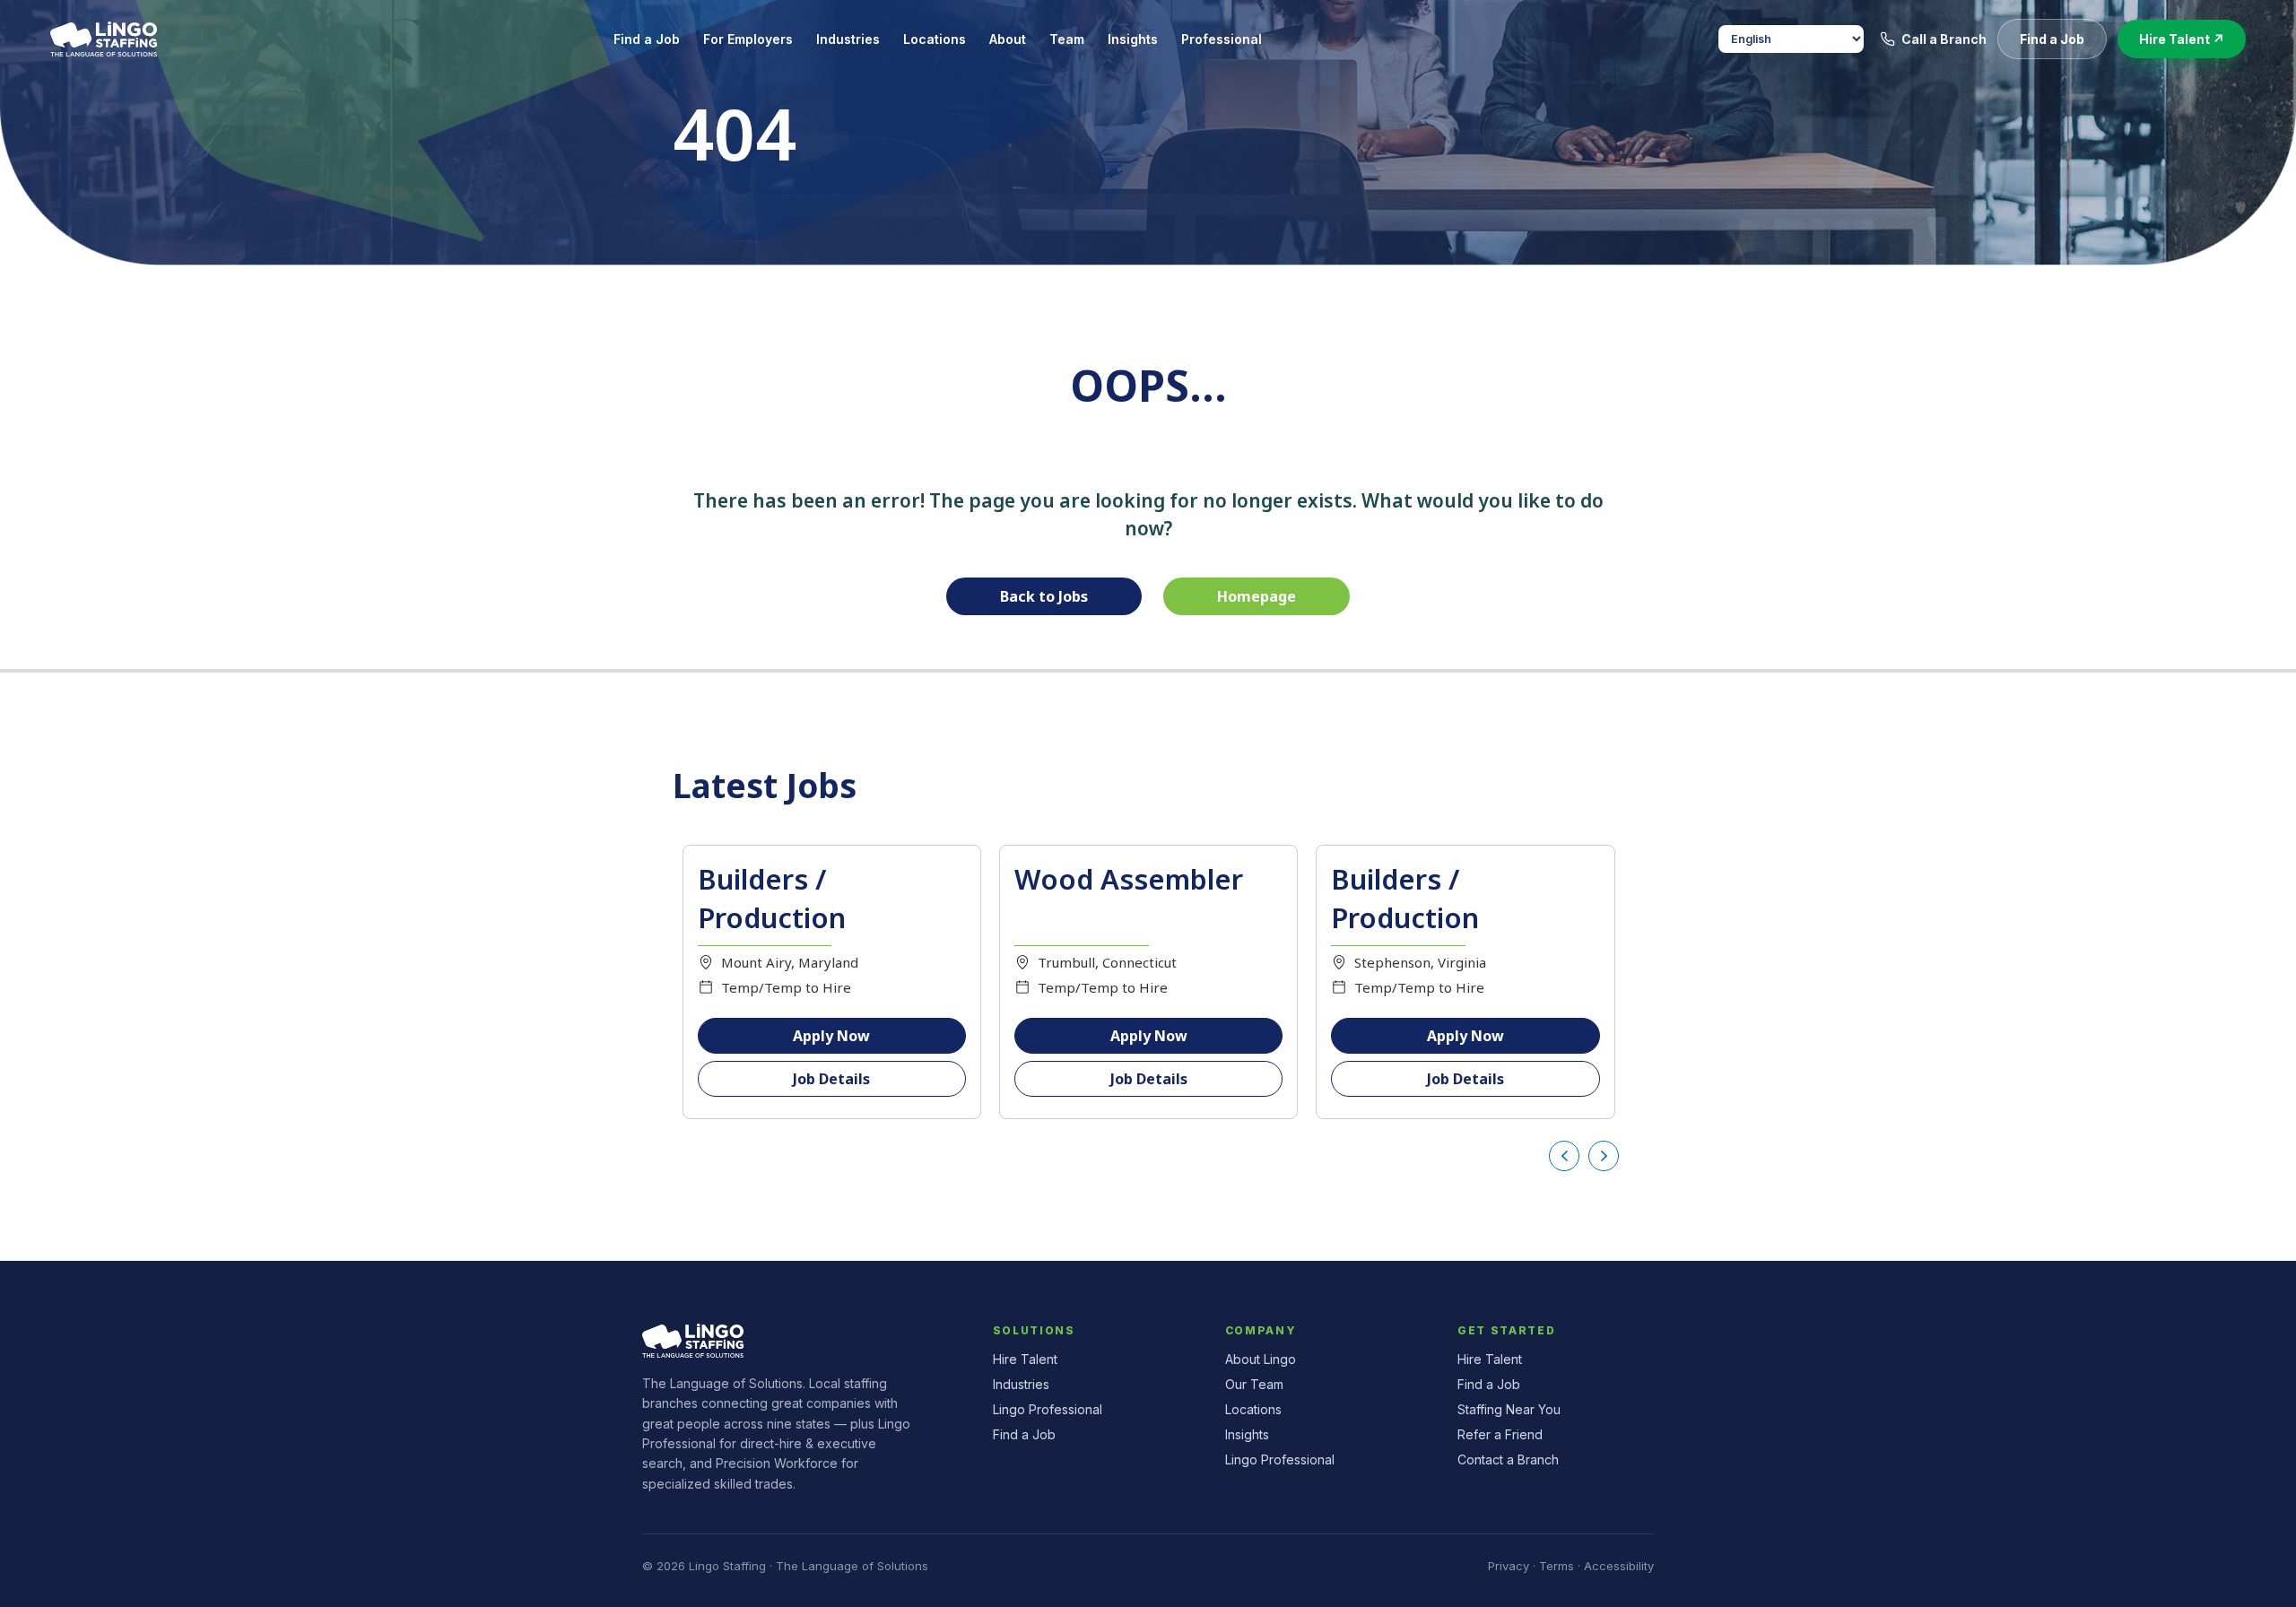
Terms (1557, 1566)
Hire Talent (1025, 1359)
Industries (1021, 1384)
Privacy (1509, 1566)
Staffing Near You (1509, 1409)
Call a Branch (1944, 39)
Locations (1253, 1409)
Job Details (831, 1079)
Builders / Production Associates (1405, 918)
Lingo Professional (1048, 1409)
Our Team (1254, 1384)
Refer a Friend (1500, 1434)
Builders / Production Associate (772, 918)
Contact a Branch (1508, 1459)
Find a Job (1024, 1434)
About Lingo (1261, 1359)
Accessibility (1619, 1566)
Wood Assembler (1129, 879)
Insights (1247, 1434)
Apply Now (831, 1036)
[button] (2052, 39)
